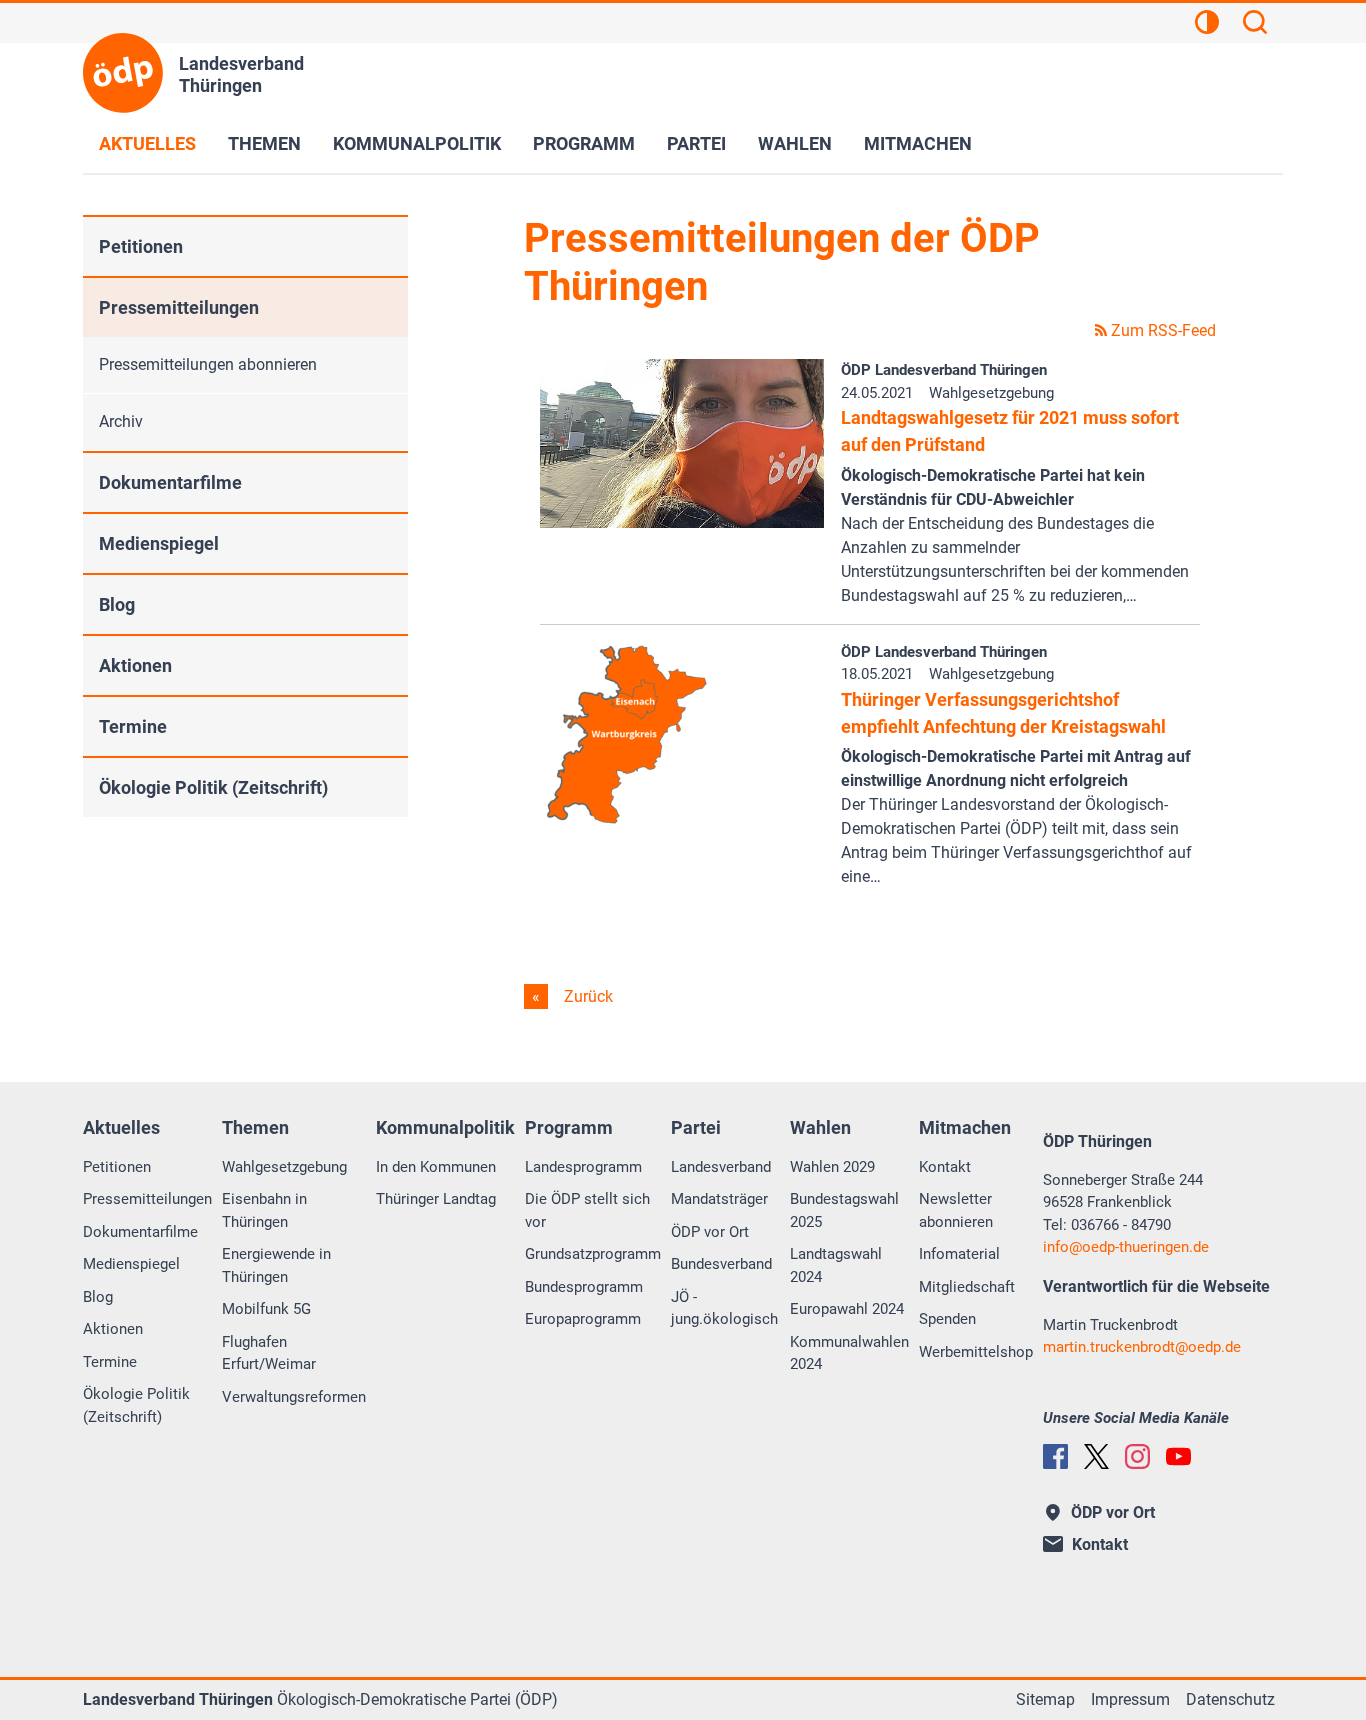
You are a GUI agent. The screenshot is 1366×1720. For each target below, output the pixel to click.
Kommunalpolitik (417, 143)
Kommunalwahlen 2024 (849, 1353)
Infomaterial (959, 1254)
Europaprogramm (583, 1319)
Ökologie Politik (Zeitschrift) (213, 787)
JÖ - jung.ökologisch (724, 1308)
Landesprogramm (583, 1167)
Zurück (586, 996)
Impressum (1130, 1699)
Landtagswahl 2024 (836, 1265)
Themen (264, 143)
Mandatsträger (719, 1199)
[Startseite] (123, 73)
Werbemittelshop (976, 1352)
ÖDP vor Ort (710, 1232)
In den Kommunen (436, 1167)
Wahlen (795, 143)
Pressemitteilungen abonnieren (208, 364)
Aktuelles (147, 143)
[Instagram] (1137, 1456)
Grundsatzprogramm (593, 1254)
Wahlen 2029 (832, 1167)
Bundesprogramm (584, 1287)
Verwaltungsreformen (294, 1397)
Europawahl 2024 (847, 1309)
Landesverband (721, 1167)
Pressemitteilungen (179, 307)
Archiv (121, 421)
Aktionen (135, 665)
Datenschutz (1230, 1699)
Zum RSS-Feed (1161, 330)
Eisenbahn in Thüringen (264, 1210)
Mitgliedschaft (967, 1287)
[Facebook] (1055, 1456)
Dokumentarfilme (170, 482)
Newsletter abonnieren (956, 1210)
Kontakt (945, 1167)
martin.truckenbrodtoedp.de (1142, 1347)
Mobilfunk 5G (266, 1309)
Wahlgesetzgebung (284, 1167)
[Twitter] (1096, 1456)
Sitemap (1045, 1699)
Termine (133, 726)
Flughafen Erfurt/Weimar (269, 1353)
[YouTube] (1178, 1456)
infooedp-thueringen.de (1126, 1247)
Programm (584, 143)
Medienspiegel (159, 543)
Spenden (947, 1319)
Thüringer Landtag (436, 1199)
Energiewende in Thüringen (276, 1265)
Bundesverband (721, 1264)
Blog (117, 604)
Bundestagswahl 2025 (844, 1210)
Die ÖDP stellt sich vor (587, 1210)
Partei (696, 143)
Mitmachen (918, 143)
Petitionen (141, 246)
